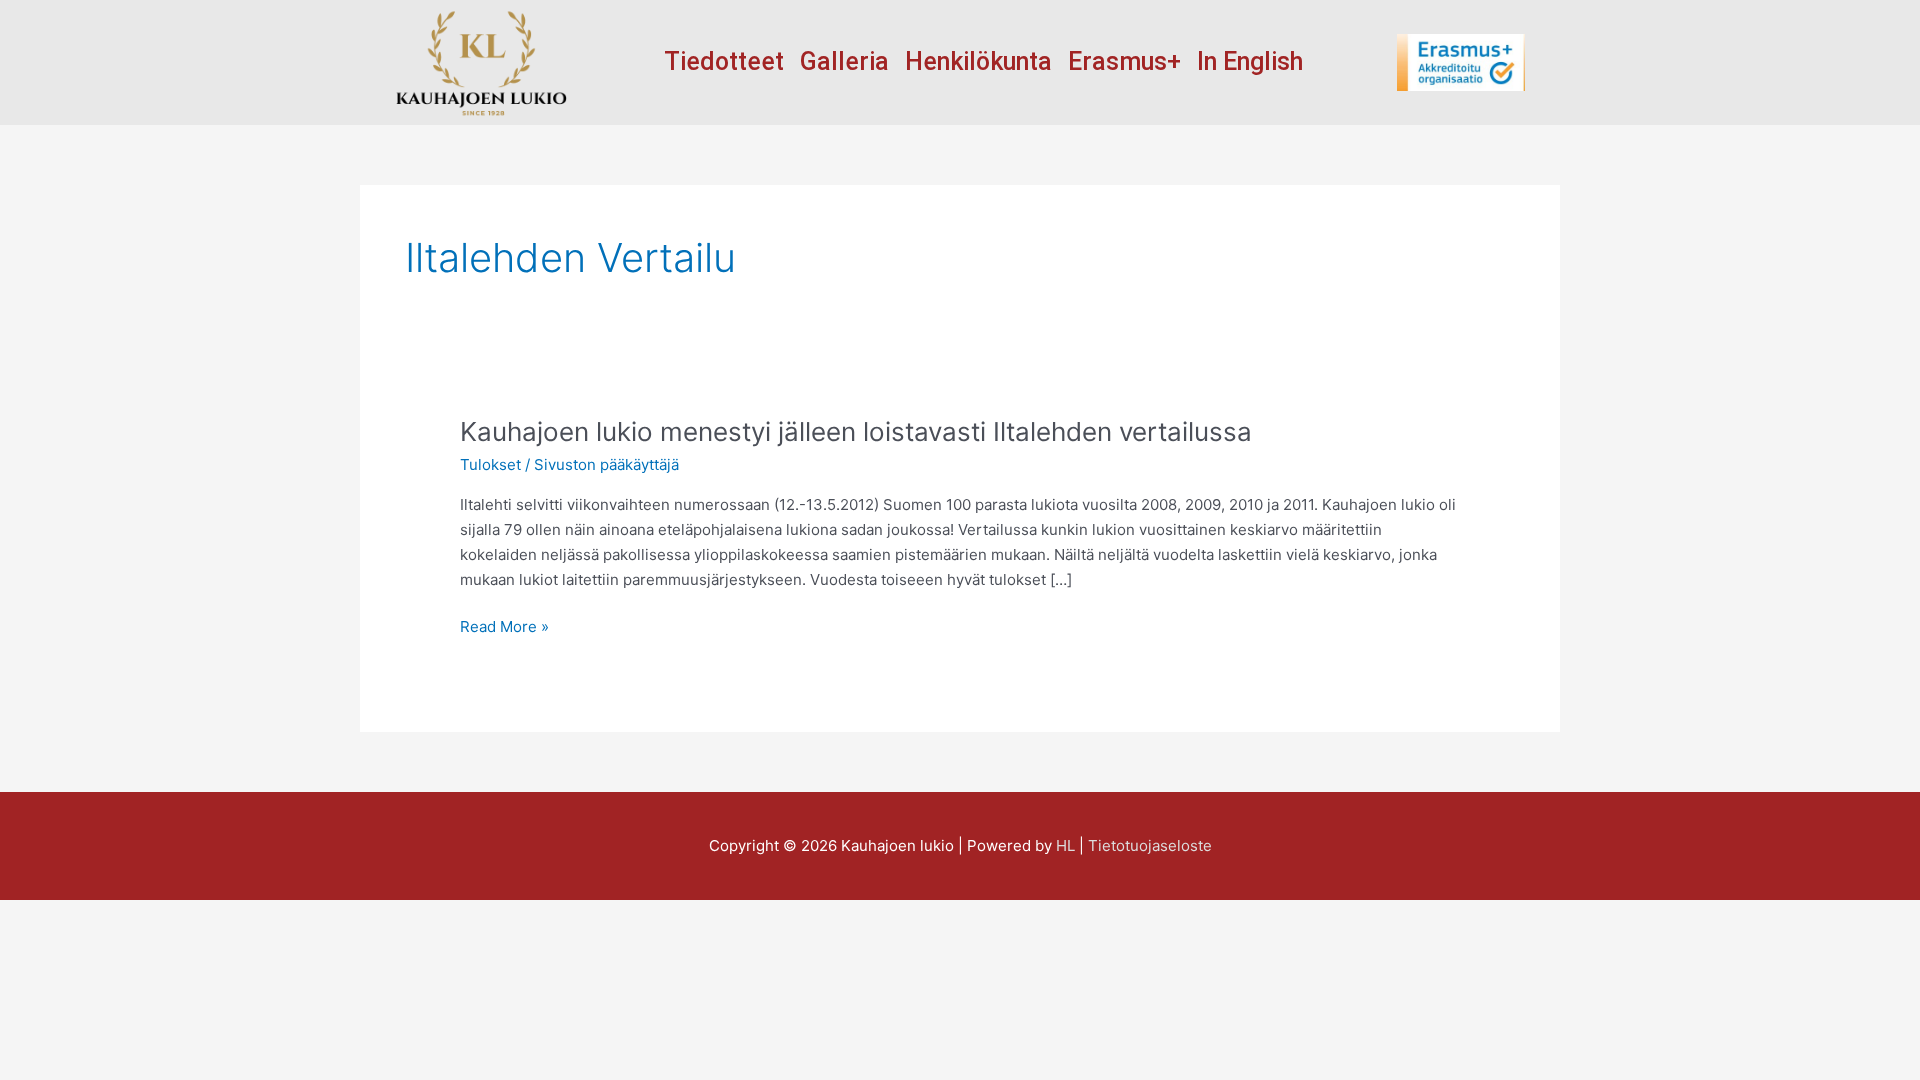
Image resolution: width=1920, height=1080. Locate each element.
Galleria (844, 62)
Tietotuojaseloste (1150, 845)
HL (1065, 845)
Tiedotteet (724, 62)
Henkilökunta (978, 62)
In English (1250, 62)
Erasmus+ (1124, 62)
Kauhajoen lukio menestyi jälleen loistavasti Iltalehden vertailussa (856, 431)
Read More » (504, 625)
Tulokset (490, 464)
